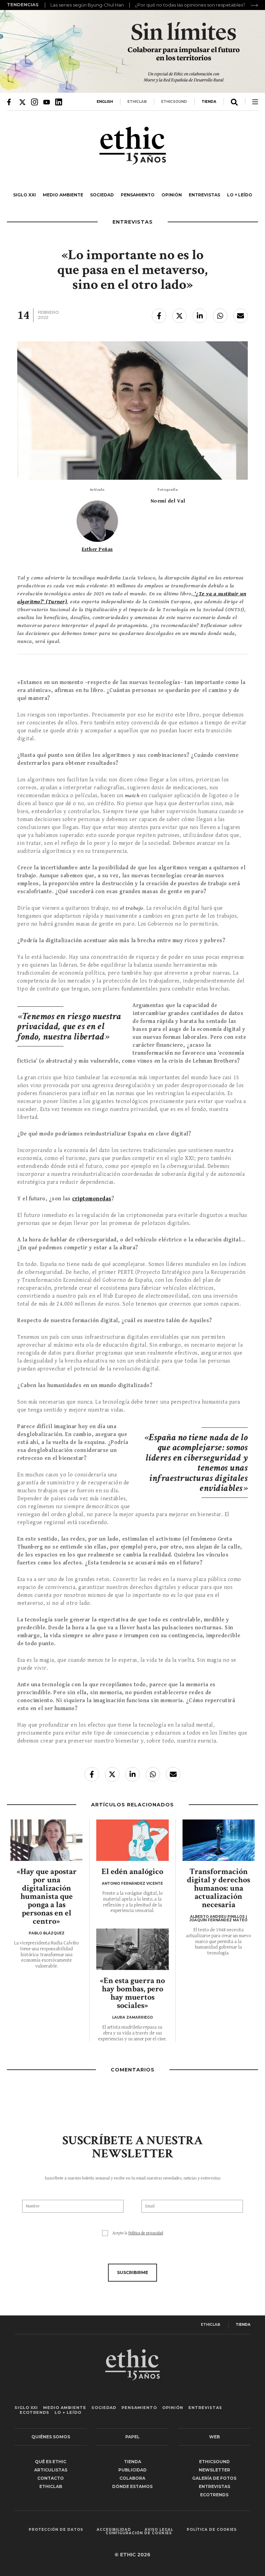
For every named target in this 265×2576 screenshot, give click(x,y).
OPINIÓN (172, 195)
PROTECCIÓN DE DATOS (56, 2530)
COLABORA (132, 2478)
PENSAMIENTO (138, 195)
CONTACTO (51, 2478)
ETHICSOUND (174, 102)
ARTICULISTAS (51, 2470)
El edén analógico (132, 1871)
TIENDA (209, 102)
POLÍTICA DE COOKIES (212, 2530)
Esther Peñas (97, 549)
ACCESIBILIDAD (114, 2530)
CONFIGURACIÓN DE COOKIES (139, 2533)
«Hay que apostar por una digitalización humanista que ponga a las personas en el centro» (47, 1896)
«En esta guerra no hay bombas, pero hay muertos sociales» (132, 1993)
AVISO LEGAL (159, 2530)
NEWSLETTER (214, 2470)
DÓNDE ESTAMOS (132, 2486)
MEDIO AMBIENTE (63, 195)
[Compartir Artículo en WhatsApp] (220, 316)
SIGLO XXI (24, 195)
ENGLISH (105, 102)
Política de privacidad (146, 2233)
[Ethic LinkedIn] (59, 102)
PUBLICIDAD (132, 2470)
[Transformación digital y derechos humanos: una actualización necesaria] (219, 1840)
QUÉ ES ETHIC (51, 2462)
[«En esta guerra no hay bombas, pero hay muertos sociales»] (132, 1949)
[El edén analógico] (132, 1840)
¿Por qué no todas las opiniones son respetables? (190, 5)
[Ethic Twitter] (22, 102)
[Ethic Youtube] (47, 102)
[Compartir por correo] (241, 316)
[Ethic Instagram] (35, 102)
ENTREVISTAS (204, 195)
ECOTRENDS (35, 2412)
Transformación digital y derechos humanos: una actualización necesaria (219, 1888)
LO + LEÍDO (240, 195)
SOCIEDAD (102, 195)
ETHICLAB (137, 102)
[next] (255, 5)
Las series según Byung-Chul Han (87, 5)
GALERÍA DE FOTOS (214, 2478)
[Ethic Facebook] (10, 102)
